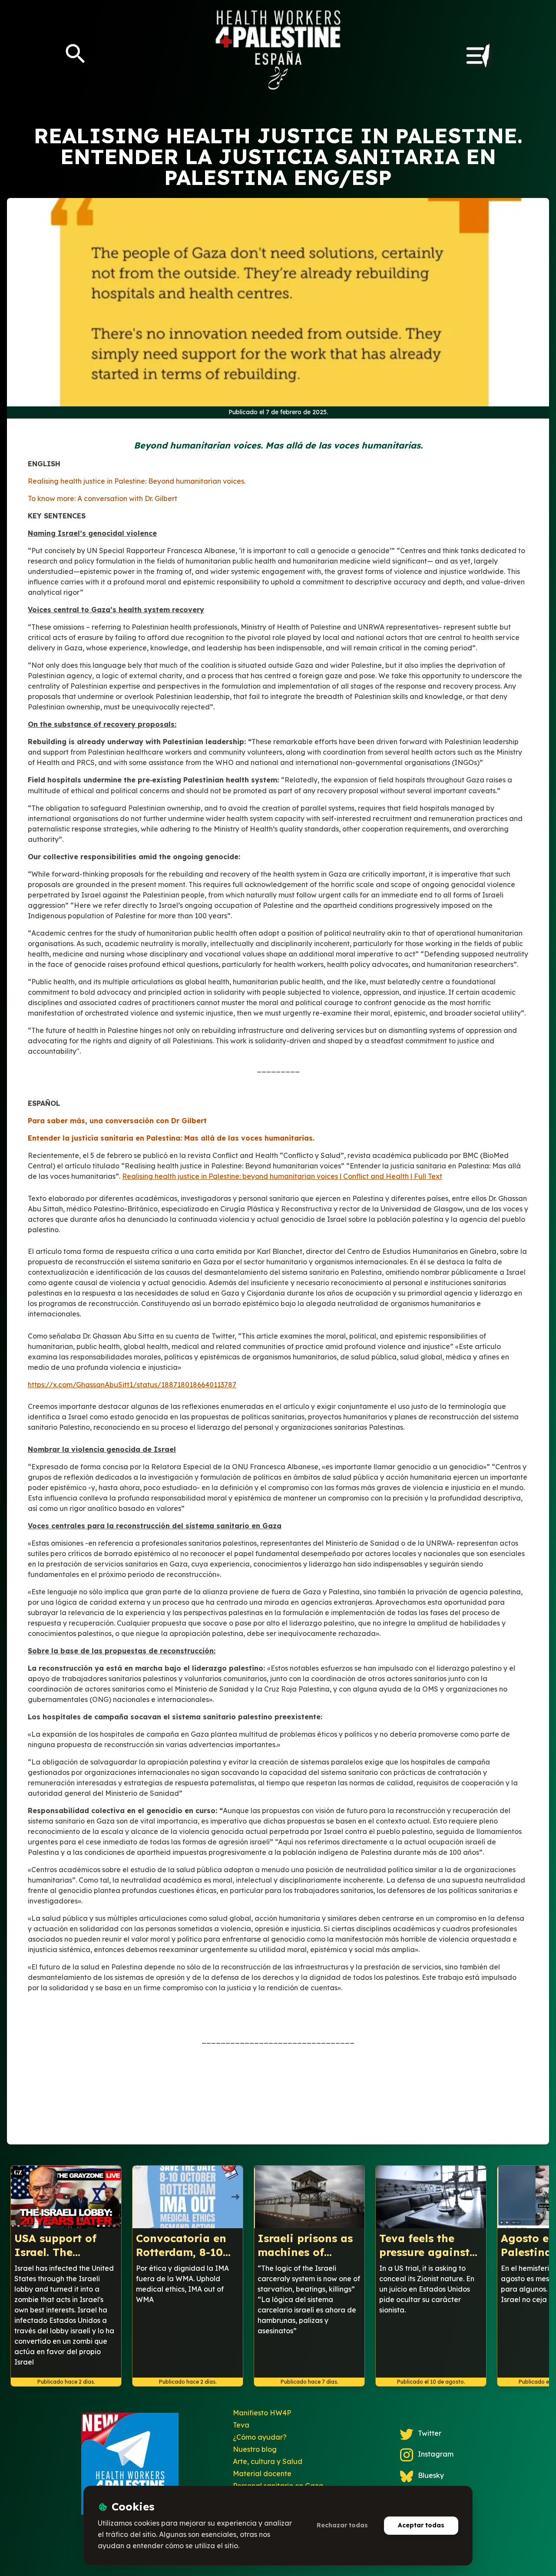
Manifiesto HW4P (262, 2413)
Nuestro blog (255, 2449)
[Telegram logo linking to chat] (130, 2467)
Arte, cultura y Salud (268, 2461)
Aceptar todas (421, 2525)
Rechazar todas (342, 2525)
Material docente (262, 2474)
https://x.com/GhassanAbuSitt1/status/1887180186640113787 (132, 1385)
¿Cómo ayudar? (260, 2437)
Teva (241, 2425)
